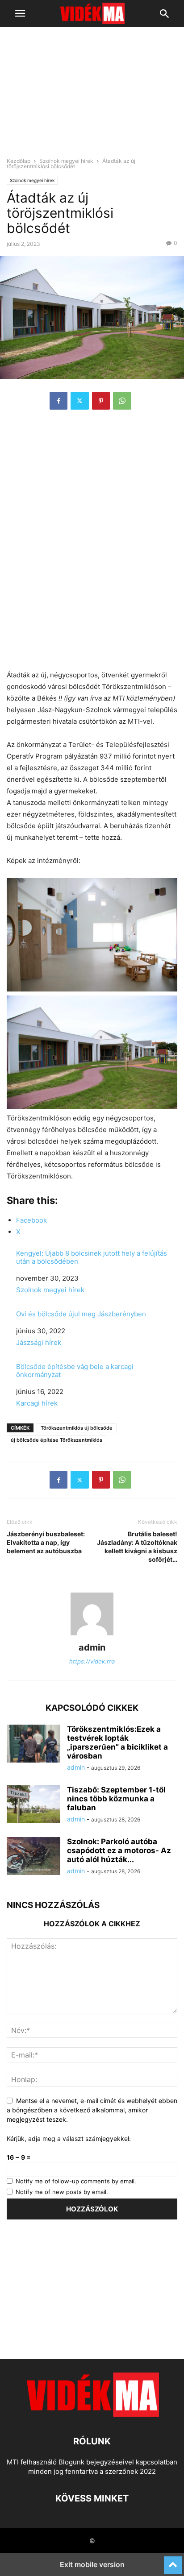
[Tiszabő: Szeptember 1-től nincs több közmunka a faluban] (33, 1805)
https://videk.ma (92, 1661)
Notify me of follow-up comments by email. (76, 2181)
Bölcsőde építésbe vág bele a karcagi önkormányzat (75, 1371)
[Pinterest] (101, 401)
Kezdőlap (19, 161)
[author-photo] (92, 1635)
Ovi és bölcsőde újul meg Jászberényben (81, 1314)
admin (92, 1647)
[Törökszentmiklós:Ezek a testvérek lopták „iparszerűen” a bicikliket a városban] (33, 1745)
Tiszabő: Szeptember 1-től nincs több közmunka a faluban (116, 1799)
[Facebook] (59, 401)
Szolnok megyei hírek (66, 161)
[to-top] (173, 2561)
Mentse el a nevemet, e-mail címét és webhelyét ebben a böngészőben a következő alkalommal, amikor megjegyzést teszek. (92, 2110)
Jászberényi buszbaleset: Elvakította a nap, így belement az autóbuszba (46, 1542)
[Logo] (92, 2414)
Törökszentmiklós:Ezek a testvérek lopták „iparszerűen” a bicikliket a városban (117, 1742)
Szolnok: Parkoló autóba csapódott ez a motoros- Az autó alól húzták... (119, 1850)
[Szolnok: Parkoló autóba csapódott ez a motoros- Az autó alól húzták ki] (33, 1857)
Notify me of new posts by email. (62, 2192)
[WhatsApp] (122, 401)
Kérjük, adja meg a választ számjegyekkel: (69, 2138)
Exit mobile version (92, 2564)
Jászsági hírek (39, 1342)
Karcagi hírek (37, 1403)
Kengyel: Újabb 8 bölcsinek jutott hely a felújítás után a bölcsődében (92, 1257)
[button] (20, 13)
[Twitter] (80, 401)
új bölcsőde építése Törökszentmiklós (56, 1440)
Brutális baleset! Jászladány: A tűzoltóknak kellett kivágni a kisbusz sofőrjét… (137, 1547)
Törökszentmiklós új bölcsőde (77, 1428)
